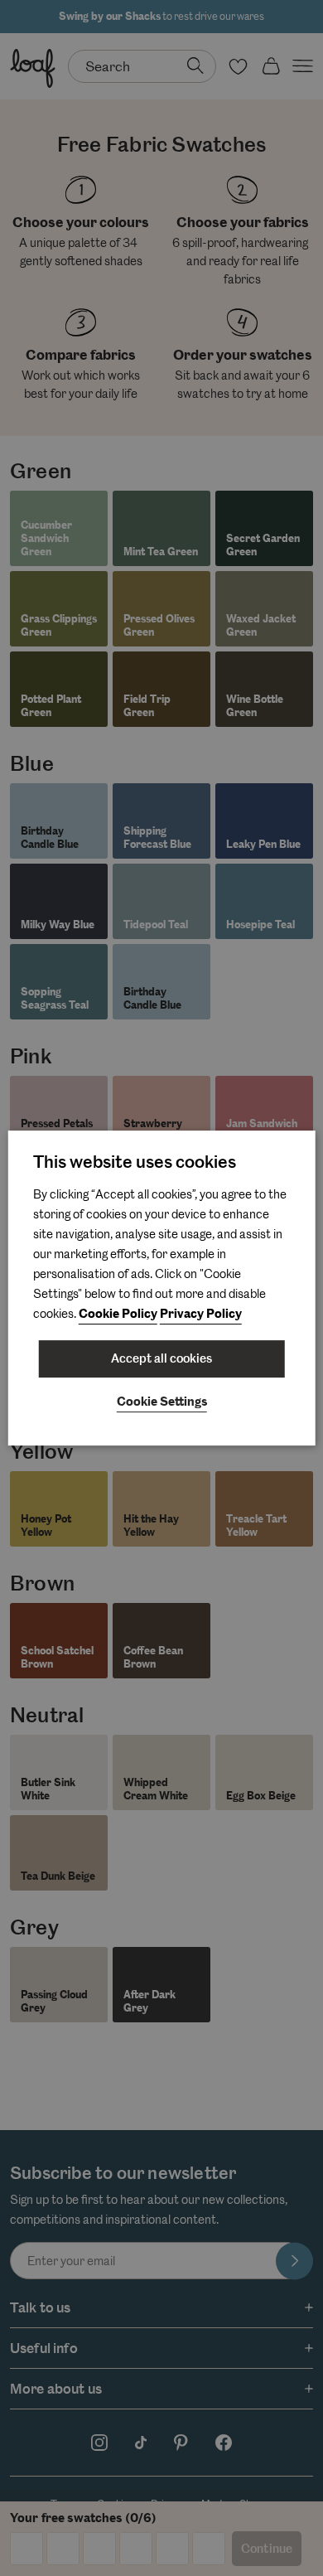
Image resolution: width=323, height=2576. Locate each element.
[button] (162, 1403)
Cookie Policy (118, 1314)
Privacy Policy (201, 1314)
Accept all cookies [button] (161, 1358)
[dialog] (162, 1288)
